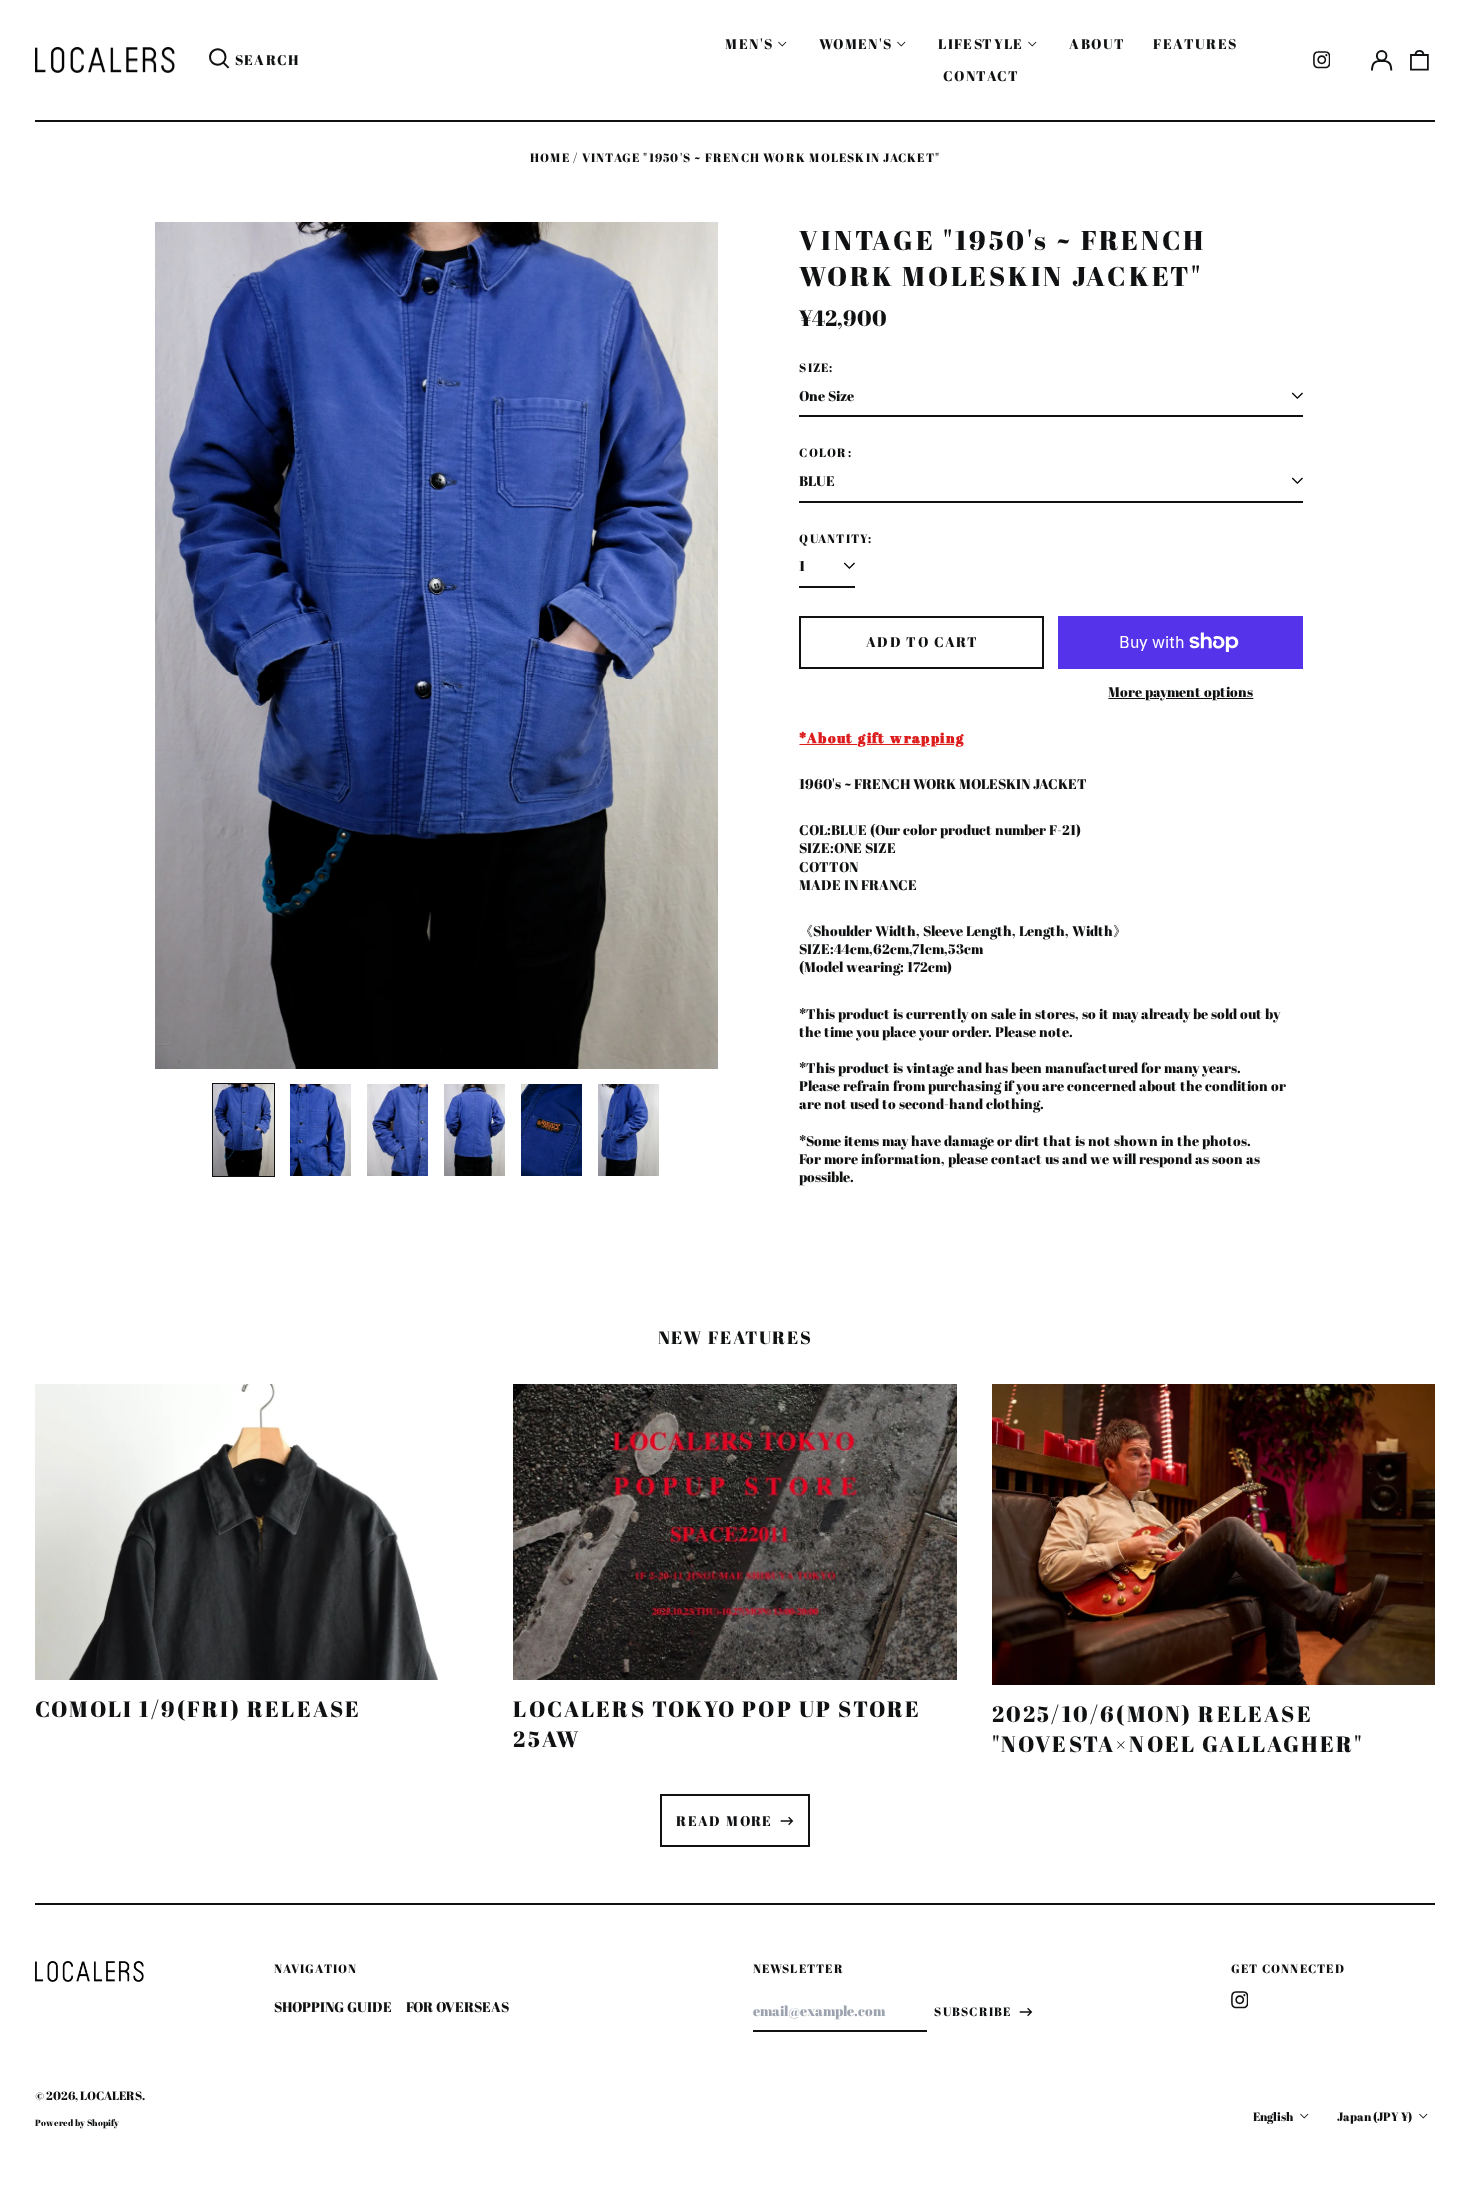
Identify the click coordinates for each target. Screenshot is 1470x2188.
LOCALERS (111, 2095)
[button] (1420, 60)
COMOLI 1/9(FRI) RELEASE (198, 1708)
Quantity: (835, 539)
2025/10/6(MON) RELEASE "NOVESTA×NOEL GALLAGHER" (1178, 1728)
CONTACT (981, 75)
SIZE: (816, 368)
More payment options (1180, 692)
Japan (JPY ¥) (1375, 2116)
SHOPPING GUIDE (333, 2006)
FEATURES (1195, 43)
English (1274, 2116)
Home (550, 157)
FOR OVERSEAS (457, 2006)
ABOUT (1097, 43)
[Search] (219, 60)
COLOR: (825, 453)
